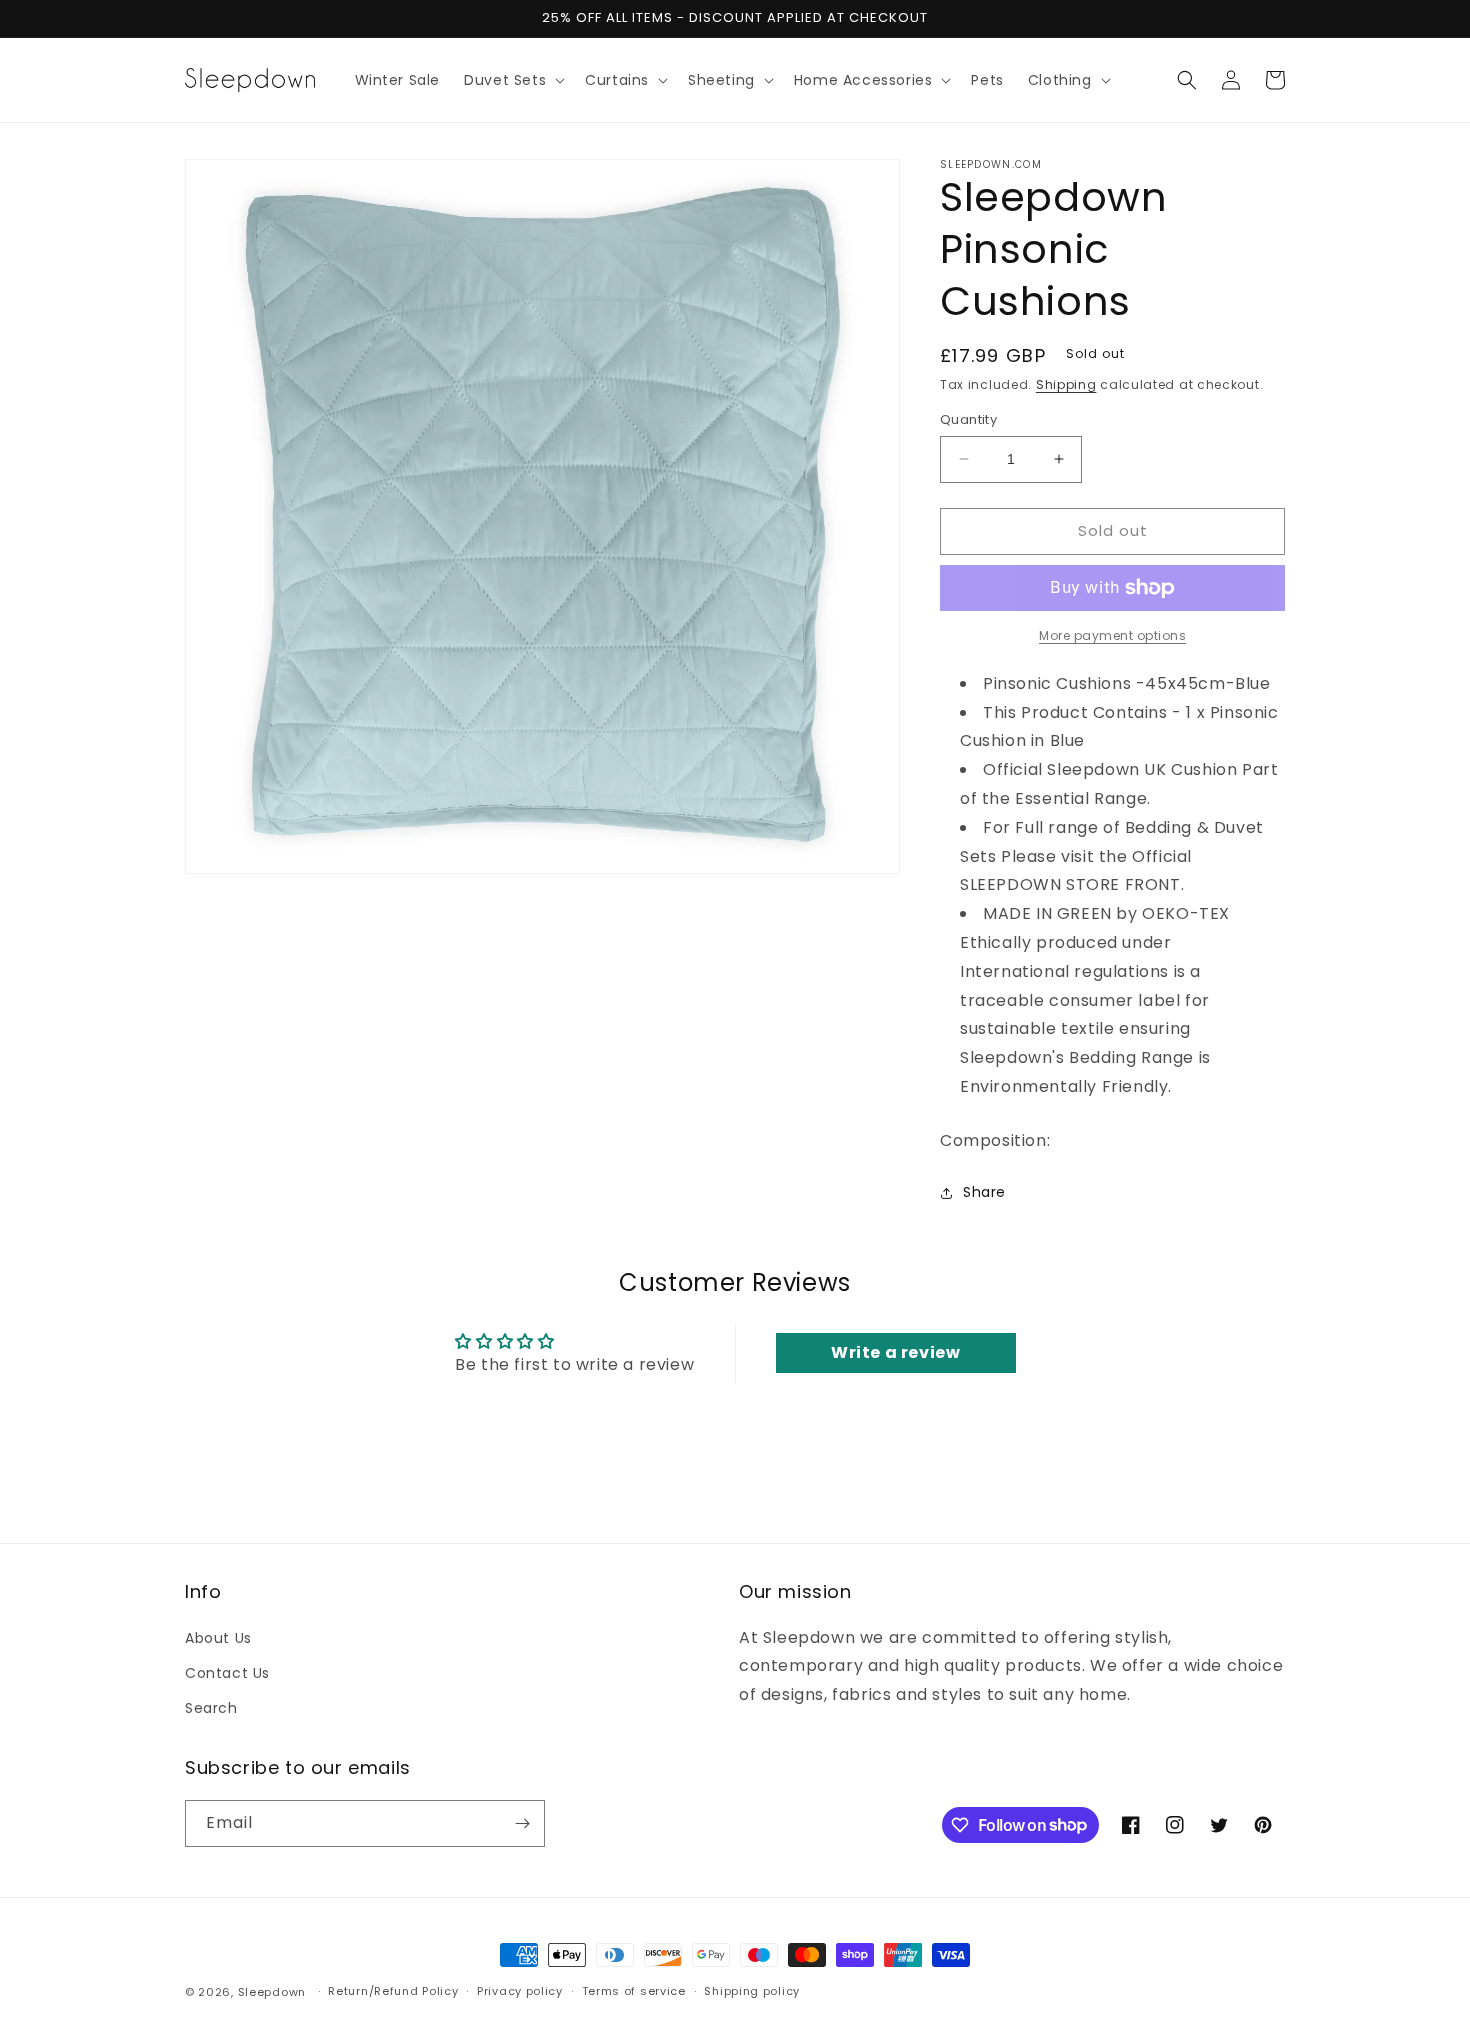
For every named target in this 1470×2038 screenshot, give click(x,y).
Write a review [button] (895, 1352)
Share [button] (984, 1192)
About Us (218, 1638)
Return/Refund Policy (393, 1991)
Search (211, 1708)
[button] (512, 80)
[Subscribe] (522, 1823)
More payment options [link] (1112, 635)
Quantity (968, 419)
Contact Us (227, 1673)
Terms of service (634, 1991)
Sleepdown (272, 1992)
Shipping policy (752, 1991)
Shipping (1066, 384)
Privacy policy (520, 1991)
